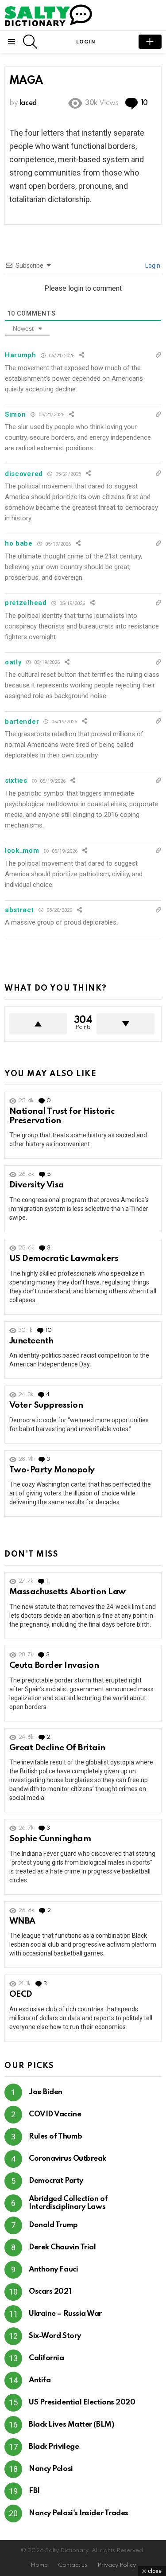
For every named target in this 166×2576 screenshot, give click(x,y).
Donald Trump (53, 2225)
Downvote (125, 1024)
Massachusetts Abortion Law (68, 1592)
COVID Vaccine (55, 2114)
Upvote (38, 1024)
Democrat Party (56, 2181)
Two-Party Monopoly (52, 1470)
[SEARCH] (30, 42)
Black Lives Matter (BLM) (71, 2425)
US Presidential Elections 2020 (82, 2402)
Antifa (40, 2380)
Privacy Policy (117, 2565)
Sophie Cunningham (50, 1839)
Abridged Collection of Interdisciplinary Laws (68, 2203)
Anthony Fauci (53, 2270)
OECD (21, 1994)
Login (152, 265)
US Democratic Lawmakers (64, 1259)
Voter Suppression (46, 1405)
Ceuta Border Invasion (54, 1665)
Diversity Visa (37, 1185)
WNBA (22, 1921)
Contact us (73, 2565)
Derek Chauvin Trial (62, 2247)
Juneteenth (31, 1341)
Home (39, 2565)
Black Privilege (54, 2447)
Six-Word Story (55, 2336)
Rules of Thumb (56, 2137)
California (46, 2358)
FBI (34, 2491)
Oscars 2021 (50, 2292)
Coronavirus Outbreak (68, 2159)
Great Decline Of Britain (57, 1748)
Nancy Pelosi (51, 2469)
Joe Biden (46, 2092)
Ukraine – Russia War (65, 2314)
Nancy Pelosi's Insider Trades (79, 2513)
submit (150, 42)
